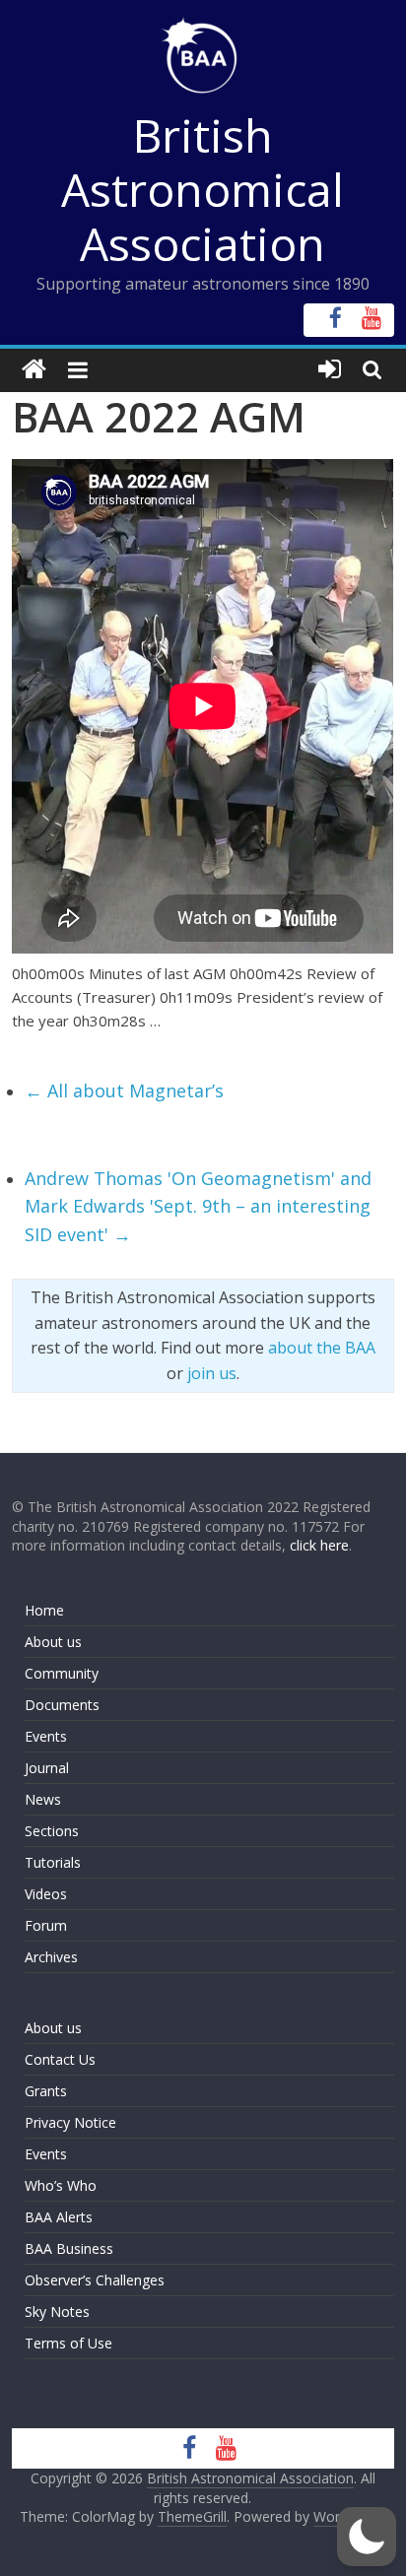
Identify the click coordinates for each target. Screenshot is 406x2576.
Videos (46, 1894)
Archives (51, 1957)
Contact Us (60, 2059)
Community (62, 1673)
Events (46, 1736)
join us (212, 1373)
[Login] (330, 370)
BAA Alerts (59, 2217)
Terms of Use (68, 2343)
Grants (46, 2091)
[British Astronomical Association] (34, 370)
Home (44, 1610)
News (43, 1799)
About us (53, 1642)
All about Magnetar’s (124, 1090)
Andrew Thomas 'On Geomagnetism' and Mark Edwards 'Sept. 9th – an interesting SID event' (198, 1207)
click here (319, 1545)
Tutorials (53, 1862)
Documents (62, 1705)
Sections (52, 1831)
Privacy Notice (70, 2122)
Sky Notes (57, 2312)
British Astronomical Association (203, 189)
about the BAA (322, 1348)
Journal (47, 1768)
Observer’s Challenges (95, 2280)
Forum (46, 1925)
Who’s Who (61, 2185)
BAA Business (69, 2248)
